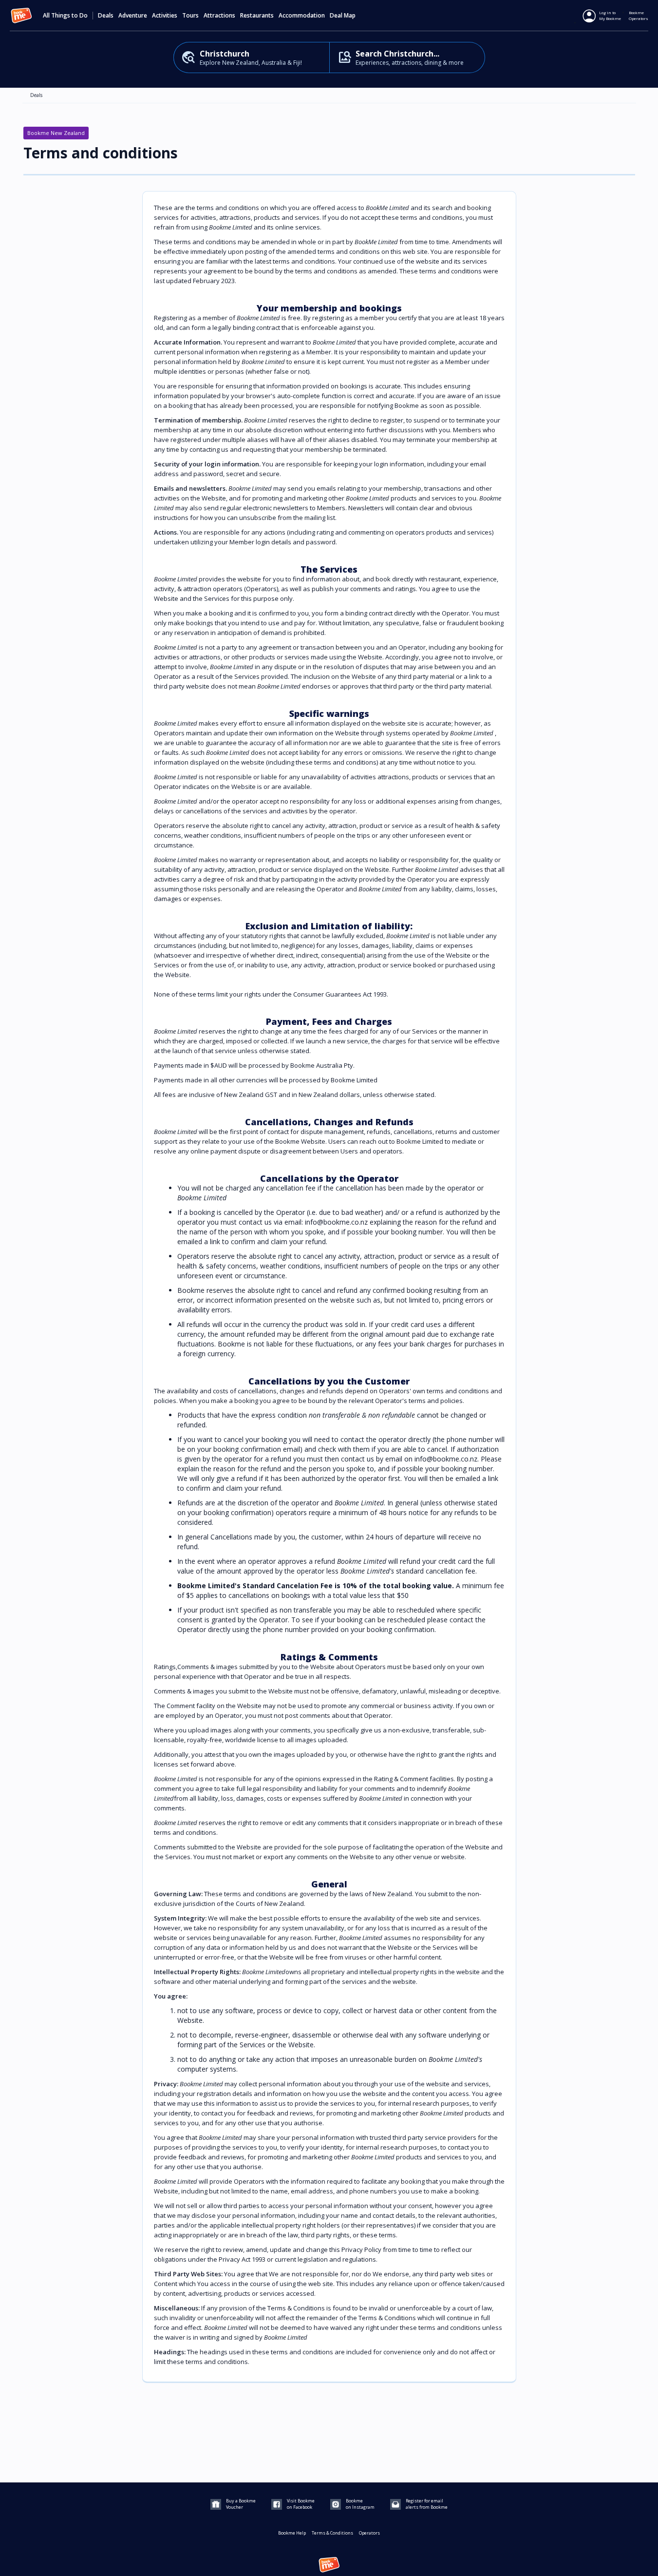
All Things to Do (65, 16)
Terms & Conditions (332, 2533)
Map (350, 16)
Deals (106, 16)
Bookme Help (292, 2533)
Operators (369, 2533)
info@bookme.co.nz (446, 1459)
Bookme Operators (639, 15)
